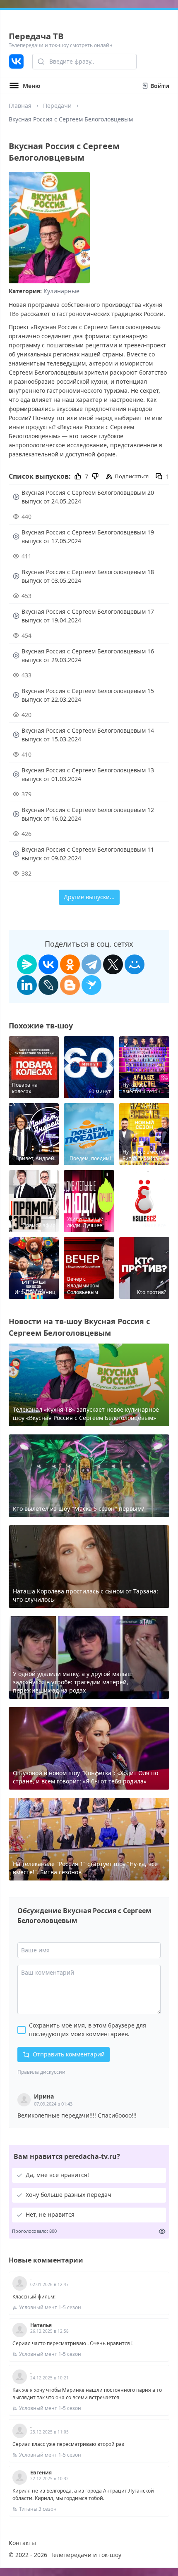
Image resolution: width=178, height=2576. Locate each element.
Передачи (57, 106)
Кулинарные (61, 291)
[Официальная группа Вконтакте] (16, 62)
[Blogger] (70, 985)
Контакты (22, 2543)
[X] (113, 964)
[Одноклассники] (70, 964)
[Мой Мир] (135, 964)
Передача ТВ (36, 36)
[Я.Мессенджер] (27, 964)
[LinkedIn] (27, 985)
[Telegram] (91, 964)
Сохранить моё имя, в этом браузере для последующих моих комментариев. (88, 2030)
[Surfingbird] (91, 985)
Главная (20, 106)
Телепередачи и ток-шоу (86, 2555)
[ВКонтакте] (48, 964)
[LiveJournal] (48, 985)
